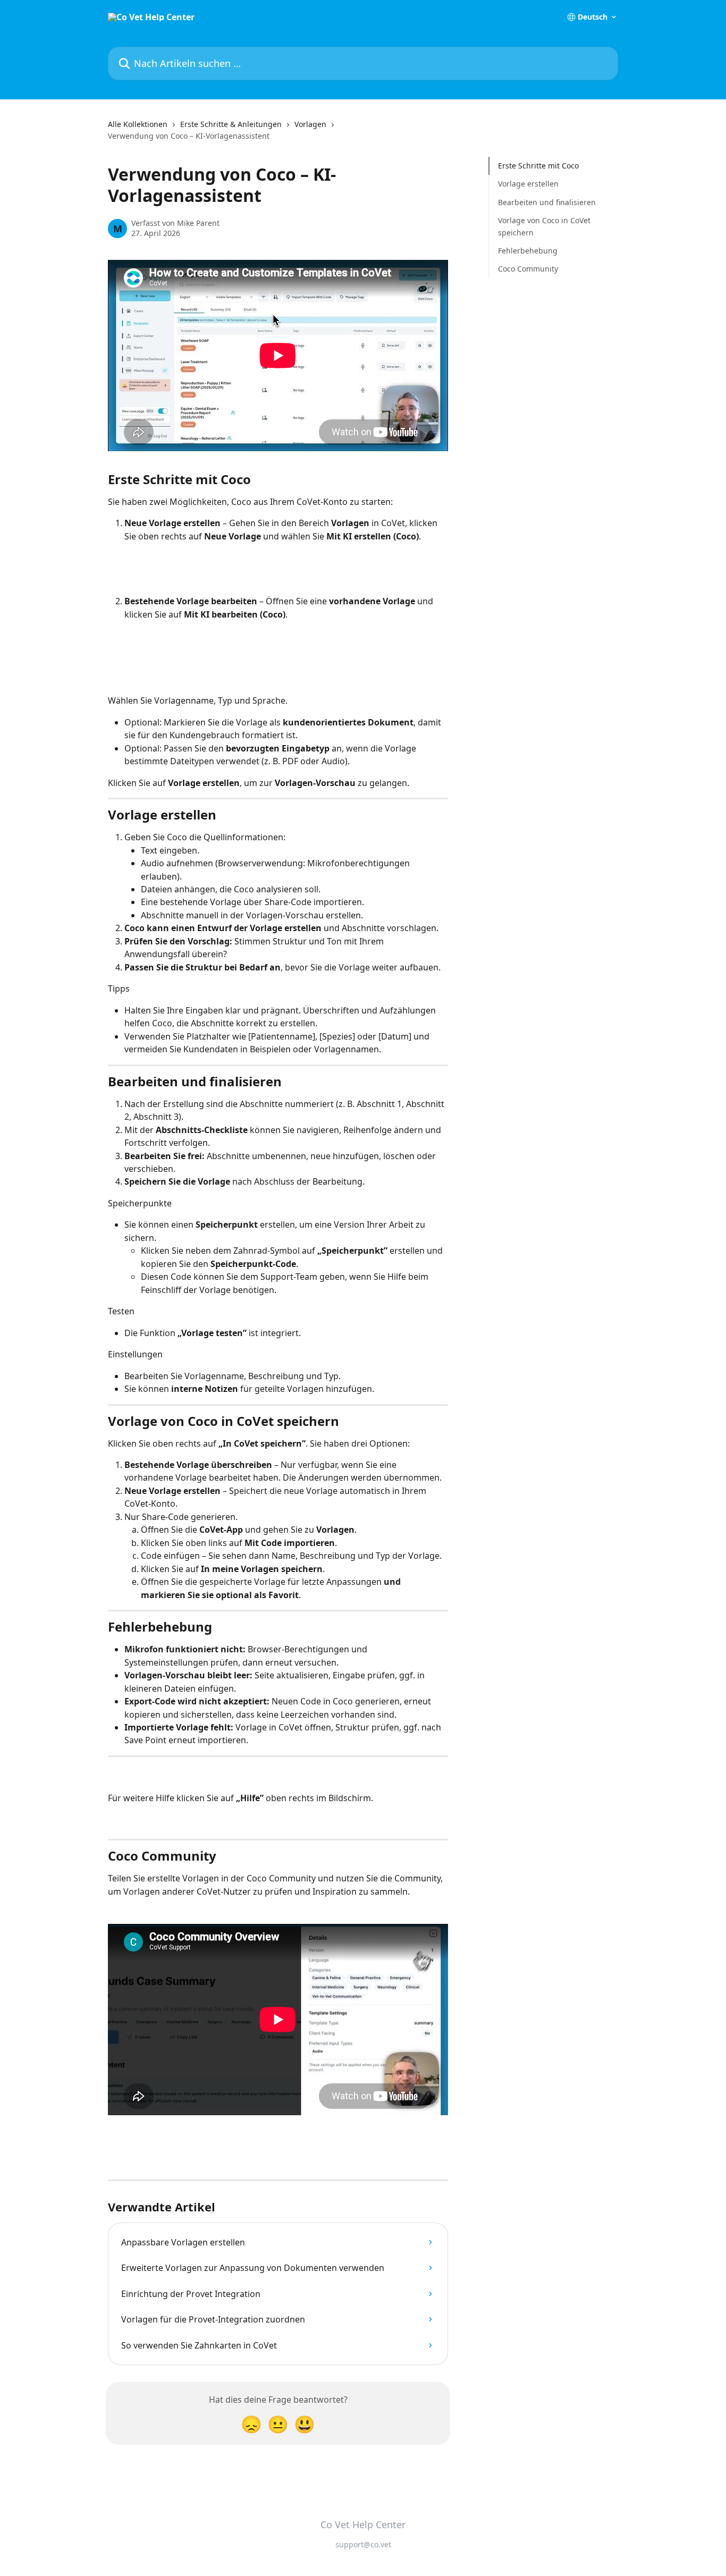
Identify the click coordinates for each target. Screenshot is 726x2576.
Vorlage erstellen (528, 184)
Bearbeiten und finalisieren (547, 202)
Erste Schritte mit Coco (538, 166)
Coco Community (528, 269)
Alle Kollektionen (138, 124)
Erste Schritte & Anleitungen (231, 124)
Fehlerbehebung (528, 251)
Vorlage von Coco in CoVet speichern (544, 226)
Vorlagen (310, 124)
